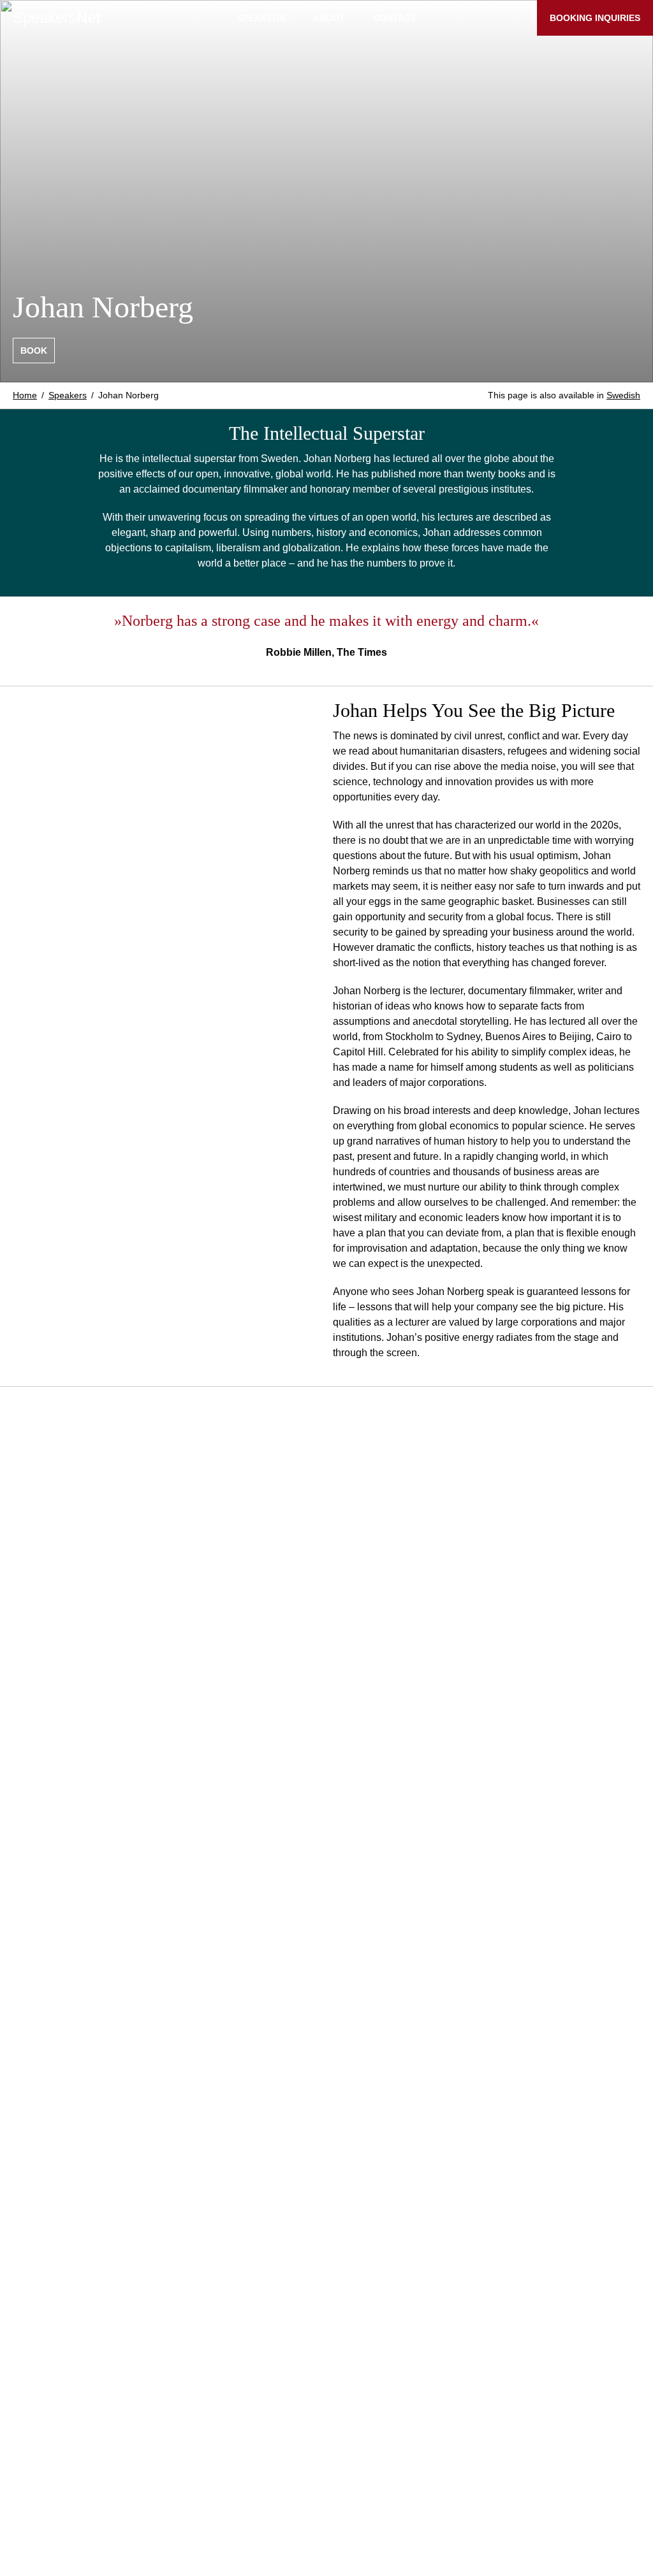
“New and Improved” (89, 2286)
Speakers (57, 18)
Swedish (623, 395)
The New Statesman (59, 1743)
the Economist (252, 1727)
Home (25, 395)
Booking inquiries (595, 18)
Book (34, 351)
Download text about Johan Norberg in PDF (124, 2435)
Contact (395, 18)
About (329, 18)
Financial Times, (167, 1727)
